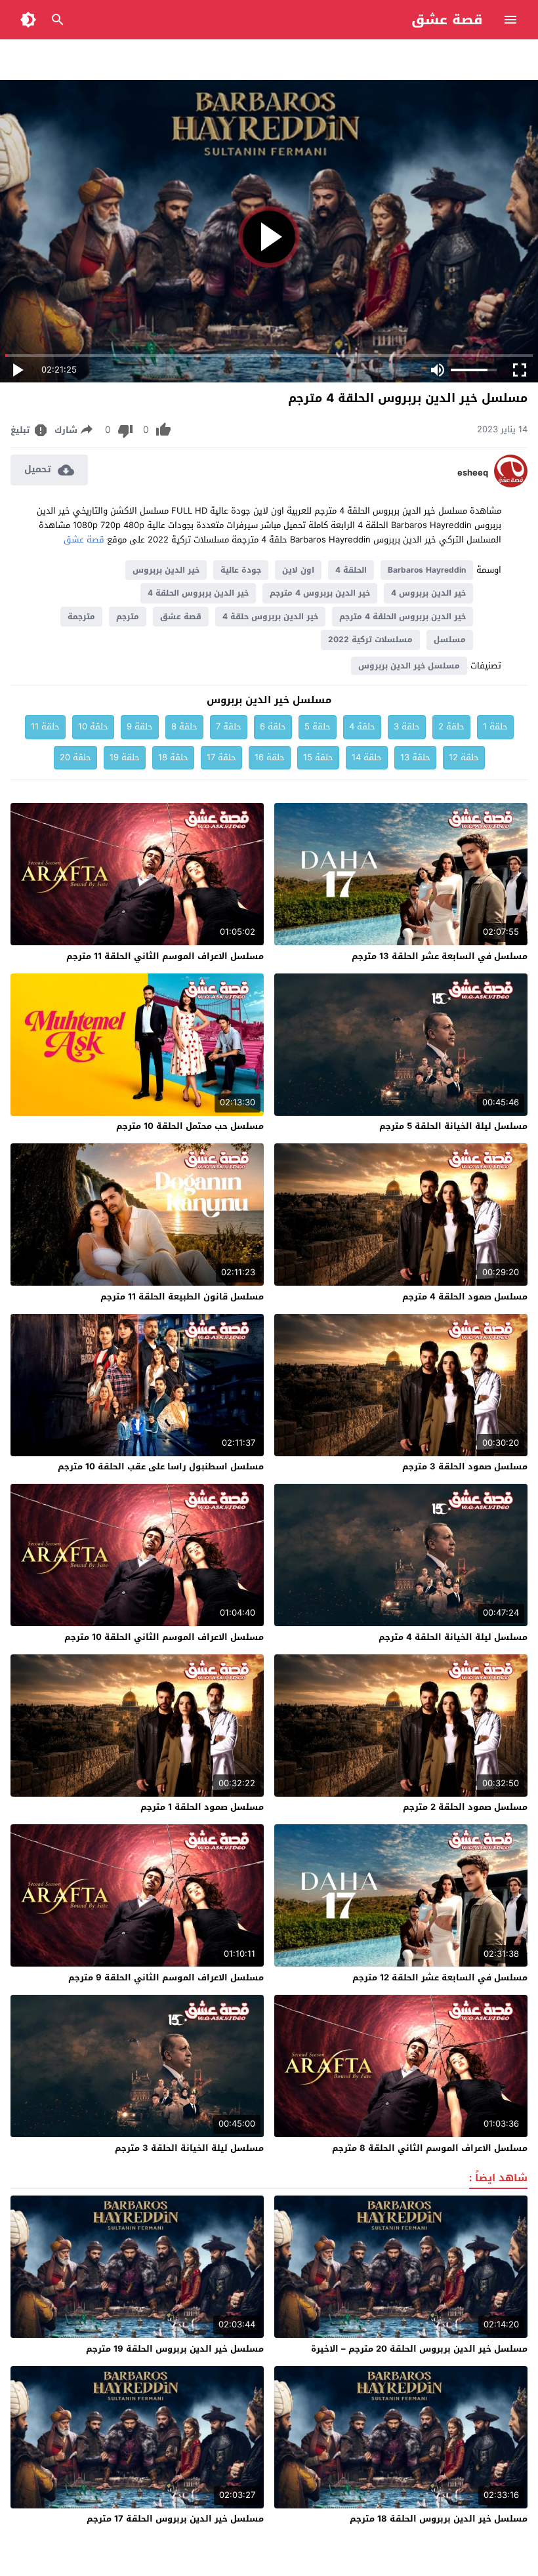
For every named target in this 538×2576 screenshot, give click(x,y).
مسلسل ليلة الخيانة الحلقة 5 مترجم (453, 1126)
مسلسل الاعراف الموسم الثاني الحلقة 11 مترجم (165, 956)
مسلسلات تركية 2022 (370, 640)
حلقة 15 (318, 757)
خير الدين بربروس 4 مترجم (320, 593)
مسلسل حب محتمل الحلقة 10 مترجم (190, 1126)
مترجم (128, 617)
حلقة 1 (495, 726)
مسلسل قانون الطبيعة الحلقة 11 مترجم (182, 1297)
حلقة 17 (221, 757)
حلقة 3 (407, 726)
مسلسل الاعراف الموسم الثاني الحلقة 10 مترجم (164, 1637)
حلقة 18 (173, 757)
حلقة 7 (229, 726)
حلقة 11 (45, 726)
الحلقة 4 (351, 570)
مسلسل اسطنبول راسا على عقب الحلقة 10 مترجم (161, 1466)
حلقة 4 (362, 726)
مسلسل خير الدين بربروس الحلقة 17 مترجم (175, 2519)
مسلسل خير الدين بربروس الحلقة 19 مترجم (175, 2349)
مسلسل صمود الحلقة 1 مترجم (202, 1807)
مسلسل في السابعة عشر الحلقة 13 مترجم (440, 956)
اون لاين (298, 570)
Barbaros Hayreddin (427, 570)
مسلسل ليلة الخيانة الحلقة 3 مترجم (189, 2148)
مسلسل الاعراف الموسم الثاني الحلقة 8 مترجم (430, 2148)
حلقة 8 (184, 726)
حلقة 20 (75, 757)
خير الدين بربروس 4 (428, 593)
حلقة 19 (125, 757)
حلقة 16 (270, 757)
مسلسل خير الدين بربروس (409, 666)
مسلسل (450, 640)
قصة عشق (447, 20)
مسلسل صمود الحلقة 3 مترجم (465, 1466)
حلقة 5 (318, 726)
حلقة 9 (140, 726)
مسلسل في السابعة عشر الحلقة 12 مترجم (440, 1977)
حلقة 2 (451, 726)
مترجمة (81, 617)
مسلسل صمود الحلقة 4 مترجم (465, 1297)
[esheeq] (511, 484)
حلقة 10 (93, 726)
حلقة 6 (273, 726)
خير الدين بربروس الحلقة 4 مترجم (403, 617)
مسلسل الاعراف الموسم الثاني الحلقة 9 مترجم (166, 1977)
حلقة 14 (367, 757)
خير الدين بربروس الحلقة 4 (198, 593)
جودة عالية (241, 570)
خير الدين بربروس (166, 570)
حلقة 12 (464, 757)
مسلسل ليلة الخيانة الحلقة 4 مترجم (453, 1637)
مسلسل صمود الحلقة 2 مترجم (465, 1807)
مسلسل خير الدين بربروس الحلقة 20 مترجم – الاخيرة (419, 2349)
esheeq (473, 473)
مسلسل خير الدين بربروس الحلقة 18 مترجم (439, 2519)
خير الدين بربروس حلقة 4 (270, 617)
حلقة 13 (415, 757)
